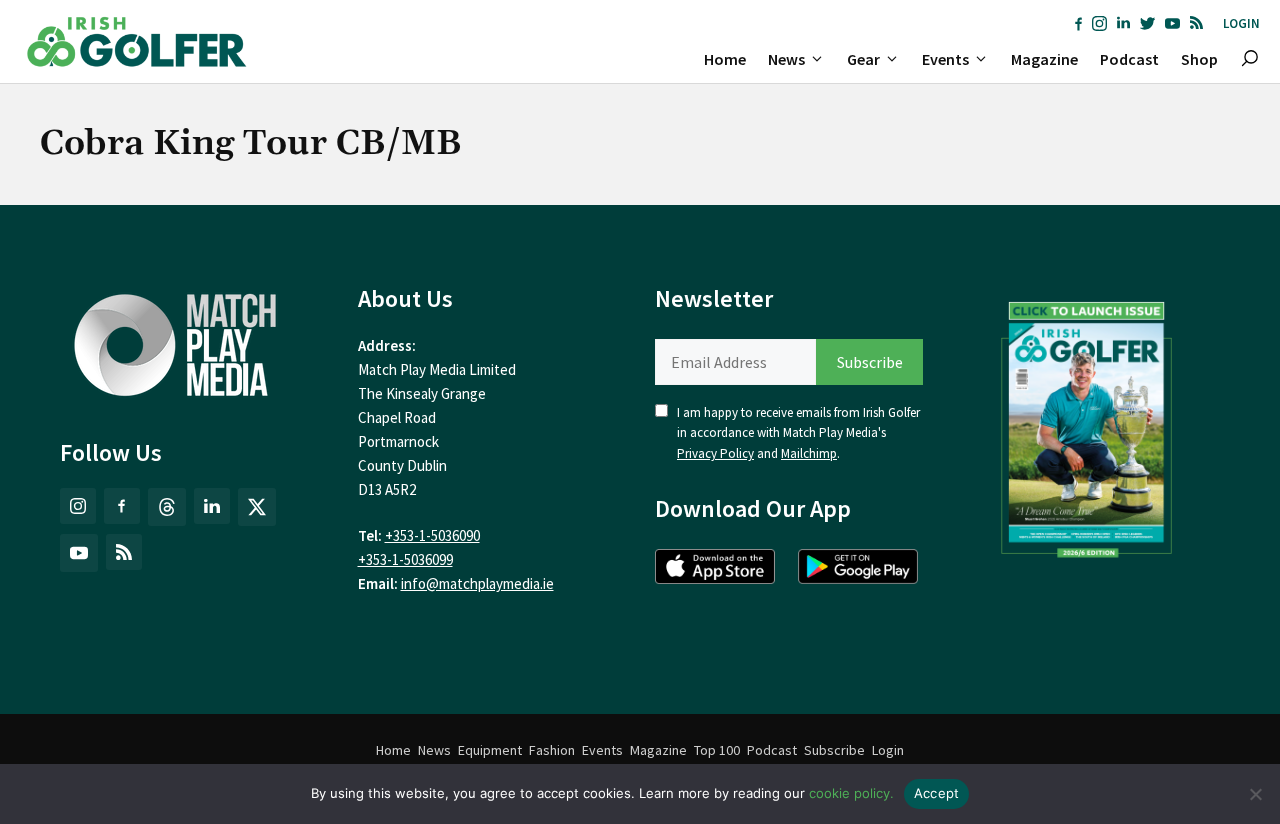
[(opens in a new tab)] (1087, 425)
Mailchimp (809, 453)
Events (945, 59)
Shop (1199, 59)
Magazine (1044, 59)
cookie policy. (851, 793)
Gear (863, 59)
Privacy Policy (715, 453)
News (786, 59)
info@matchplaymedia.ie (477, 583)
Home (725, 59)
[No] (1255, 794)
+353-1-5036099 (405, 559)
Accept (937, 793)
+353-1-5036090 (432, 535)
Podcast (1129, 59)
